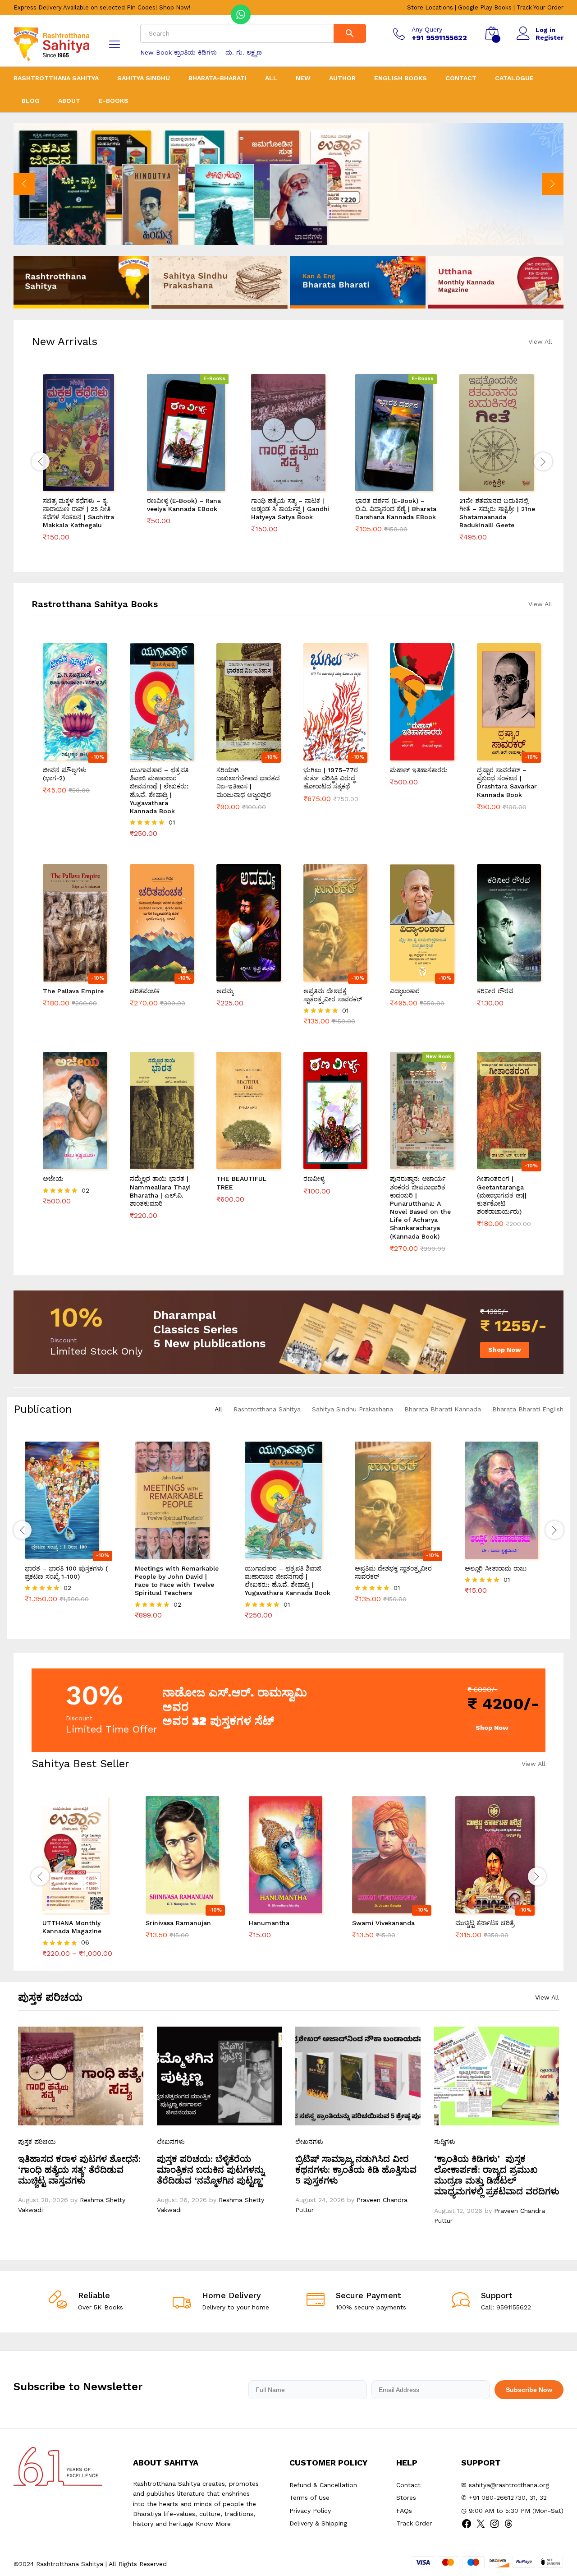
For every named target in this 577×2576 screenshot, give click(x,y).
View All (540, 341)
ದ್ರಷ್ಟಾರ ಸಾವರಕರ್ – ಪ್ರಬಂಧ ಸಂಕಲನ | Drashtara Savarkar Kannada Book (507, 782)
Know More (213, 2524)
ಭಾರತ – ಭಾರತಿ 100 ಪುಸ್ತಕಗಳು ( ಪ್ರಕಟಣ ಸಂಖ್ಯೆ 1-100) (66, 1572)
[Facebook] (467, 2527)
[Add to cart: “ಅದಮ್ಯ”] (238, 976)
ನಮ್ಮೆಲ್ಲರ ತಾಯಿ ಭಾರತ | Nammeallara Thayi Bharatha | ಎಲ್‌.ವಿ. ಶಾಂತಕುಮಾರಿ (160, 1191)
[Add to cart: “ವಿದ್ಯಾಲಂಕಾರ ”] (412, 976)
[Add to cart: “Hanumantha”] (278, 1908)
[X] (481, 2527)
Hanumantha (269, 1923)
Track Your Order (540, 7)
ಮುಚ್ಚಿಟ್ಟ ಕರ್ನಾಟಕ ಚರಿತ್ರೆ (485, 1923)
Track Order (414, 2523)
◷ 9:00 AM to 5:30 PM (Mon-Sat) (512, 2511)
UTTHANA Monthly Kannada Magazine (72, 1927)
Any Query (427, 29)
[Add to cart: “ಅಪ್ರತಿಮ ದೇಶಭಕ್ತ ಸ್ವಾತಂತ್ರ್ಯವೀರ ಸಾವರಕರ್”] (325, 976)
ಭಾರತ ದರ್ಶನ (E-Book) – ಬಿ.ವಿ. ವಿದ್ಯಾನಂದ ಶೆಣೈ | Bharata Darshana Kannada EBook (396, 509)
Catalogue (514, 78)
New (303, 78)
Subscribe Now (529, 2390)
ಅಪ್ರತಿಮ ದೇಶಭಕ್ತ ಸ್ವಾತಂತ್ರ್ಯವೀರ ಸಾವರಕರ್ (333, 995)
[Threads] (508, 2527)
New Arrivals (64, 341)
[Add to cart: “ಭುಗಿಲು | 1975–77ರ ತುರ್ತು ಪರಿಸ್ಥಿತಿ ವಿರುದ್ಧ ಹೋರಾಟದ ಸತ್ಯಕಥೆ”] (325, 755)
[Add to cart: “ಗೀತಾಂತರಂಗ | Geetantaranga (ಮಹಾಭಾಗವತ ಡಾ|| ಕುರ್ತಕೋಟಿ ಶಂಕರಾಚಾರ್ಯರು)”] (499, 1164)
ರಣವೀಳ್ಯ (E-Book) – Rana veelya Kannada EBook (184, 505)
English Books (401, 78)
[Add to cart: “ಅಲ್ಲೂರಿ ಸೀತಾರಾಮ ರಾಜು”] (498, 1553)
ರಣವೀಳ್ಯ (314, 1179)
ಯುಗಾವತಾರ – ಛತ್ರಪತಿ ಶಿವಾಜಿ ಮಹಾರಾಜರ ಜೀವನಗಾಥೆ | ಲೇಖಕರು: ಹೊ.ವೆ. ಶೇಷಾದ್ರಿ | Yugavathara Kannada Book (159, 790)
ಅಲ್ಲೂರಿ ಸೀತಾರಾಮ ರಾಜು (496, 1568)
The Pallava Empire (73, 991)
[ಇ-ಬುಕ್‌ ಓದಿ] (178, 486)
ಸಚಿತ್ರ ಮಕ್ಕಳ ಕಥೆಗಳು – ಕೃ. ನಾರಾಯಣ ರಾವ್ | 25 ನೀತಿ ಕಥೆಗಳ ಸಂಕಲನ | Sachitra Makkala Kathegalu (78, 513)
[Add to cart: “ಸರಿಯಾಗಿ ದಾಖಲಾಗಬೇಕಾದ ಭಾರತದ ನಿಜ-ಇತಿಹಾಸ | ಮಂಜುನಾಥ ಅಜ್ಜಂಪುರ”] (238, 755)
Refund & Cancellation (323, 2485)
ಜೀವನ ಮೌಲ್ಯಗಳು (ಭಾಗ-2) (65, 774)
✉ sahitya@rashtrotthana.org (505, 2485)
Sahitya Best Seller (80, 1764)
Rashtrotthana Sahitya (56, 78)
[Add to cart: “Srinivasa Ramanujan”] (175, 1908)
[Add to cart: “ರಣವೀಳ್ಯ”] (325, 1164)
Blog (31, 101)
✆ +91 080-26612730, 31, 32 (504, 2498)
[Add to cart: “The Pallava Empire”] (64, 976)
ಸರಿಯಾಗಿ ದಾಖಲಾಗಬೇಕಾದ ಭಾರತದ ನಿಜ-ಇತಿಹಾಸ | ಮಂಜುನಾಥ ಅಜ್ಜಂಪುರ (248, 782)
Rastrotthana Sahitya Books (95, 604)
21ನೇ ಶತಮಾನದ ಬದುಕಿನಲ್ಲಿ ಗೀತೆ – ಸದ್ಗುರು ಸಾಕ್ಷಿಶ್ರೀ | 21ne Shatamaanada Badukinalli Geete (497, 513)
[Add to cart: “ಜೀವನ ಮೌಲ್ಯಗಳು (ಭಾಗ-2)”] (64, 755)
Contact (461, 78)
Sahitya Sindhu (144, 78)
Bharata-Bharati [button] (218, 78)
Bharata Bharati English (528, 1409)
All (271, 78)
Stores (406, 2498)
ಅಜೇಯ (53, 1179)
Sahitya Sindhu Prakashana (353, 1409)
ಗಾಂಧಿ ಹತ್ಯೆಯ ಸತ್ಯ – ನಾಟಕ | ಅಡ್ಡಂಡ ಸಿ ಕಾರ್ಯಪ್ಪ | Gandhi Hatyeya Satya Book (290, 509)
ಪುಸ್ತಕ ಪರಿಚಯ (37, 2142)
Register (550, 37)
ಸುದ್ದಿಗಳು (445, 2142)
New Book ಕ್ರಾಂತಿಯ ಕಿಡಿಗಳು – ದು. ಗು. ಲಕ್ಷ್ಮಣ (201, 52)
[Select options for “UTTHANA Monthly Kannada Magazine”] (72, 1908)
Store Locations (430, 7)
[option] (288, 184)
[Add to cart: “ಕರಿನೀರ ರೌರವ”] (499, 976)
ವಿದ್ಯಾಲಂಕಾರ (406, 991)
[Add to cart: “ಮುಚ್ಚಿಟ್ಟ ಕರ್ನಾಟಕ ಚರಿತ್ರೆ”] (485, 1908)
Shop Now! (175, 7)
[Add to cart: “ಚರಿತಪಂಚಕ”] (151, 976)
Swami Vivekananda (383, 1923)
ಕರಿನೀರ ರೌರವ (495, 991)
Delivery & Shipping (318, 2523)
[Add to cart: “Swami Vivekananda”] (381, 1908)
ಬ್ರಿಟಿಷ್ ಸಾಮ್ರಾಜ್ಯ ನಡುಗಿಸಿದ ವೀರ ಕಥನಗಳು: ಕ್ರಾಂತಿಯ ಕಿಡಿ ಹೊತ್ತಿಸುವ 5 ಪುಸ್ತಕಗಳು (356, 2170)
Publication (43, 1409)
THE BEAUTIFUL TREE (241, 1183)
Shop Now (505, 1350)
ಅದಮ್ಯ (225, 991)
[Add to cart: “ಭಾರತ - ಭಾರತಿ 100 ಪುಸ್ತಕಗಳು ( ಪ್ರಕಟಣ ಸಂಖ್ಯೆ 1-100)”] (58, 1553)
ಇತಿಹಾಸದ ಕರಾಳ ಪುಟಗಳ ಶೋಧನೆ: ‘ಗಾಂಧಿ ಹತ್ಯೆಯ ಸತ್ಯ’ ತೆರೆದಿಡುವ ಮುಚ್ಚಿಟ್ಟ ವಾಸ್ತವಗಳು (79, 2170)
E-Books (114, 101)
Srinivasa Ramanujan (178, 1923)
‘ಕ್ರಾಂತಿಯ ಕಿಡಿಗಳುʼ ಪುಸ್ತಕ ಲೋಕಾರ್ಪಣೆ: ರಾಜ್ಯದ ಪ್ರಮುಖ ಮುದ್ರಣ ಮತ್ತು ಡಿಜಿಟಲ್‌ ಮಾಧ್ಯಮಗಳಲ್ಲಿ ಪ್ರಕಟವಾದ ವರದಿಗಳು (497, 2175)
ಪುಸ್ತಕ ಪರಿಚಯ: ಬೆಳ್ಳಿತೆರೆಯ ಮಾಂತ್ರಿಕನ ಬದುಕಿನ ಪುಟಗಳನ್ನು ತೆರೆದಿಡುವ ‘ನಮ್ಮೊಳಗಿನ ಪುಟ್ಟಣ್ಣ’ (211, 2170)
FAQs (404, 2511)
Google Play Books (485, 7)
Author (342, 78)
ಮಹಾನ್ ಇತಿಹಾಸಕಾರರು (419, 770)
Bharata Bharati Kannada (443, 1409)
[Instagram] (495, 2527)
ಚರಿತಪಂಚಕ (145, 991)
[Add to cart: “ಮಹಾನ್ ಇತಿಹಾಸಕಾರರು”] (412, 755)
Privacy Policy (310, 2511)
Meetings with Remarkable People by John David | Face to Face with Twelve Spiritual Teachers (177, 1581)
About (69, 101)
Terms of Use (309, 2498)
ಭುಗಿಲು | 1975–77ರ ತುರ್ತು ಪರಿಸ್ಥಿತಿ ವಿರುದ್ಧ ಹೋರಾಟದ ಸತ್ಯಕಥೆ (331, 778)
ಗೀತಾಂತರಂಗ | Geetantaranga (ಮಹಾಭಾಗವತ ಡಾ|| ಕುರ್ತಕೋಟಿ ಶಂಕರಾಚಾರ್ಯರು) (502, 1195)
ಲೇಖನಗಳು (171, 2142)
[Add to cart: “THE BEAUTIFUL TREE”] (238, 1164)
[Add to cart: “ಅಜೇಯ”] (64, 1164)
